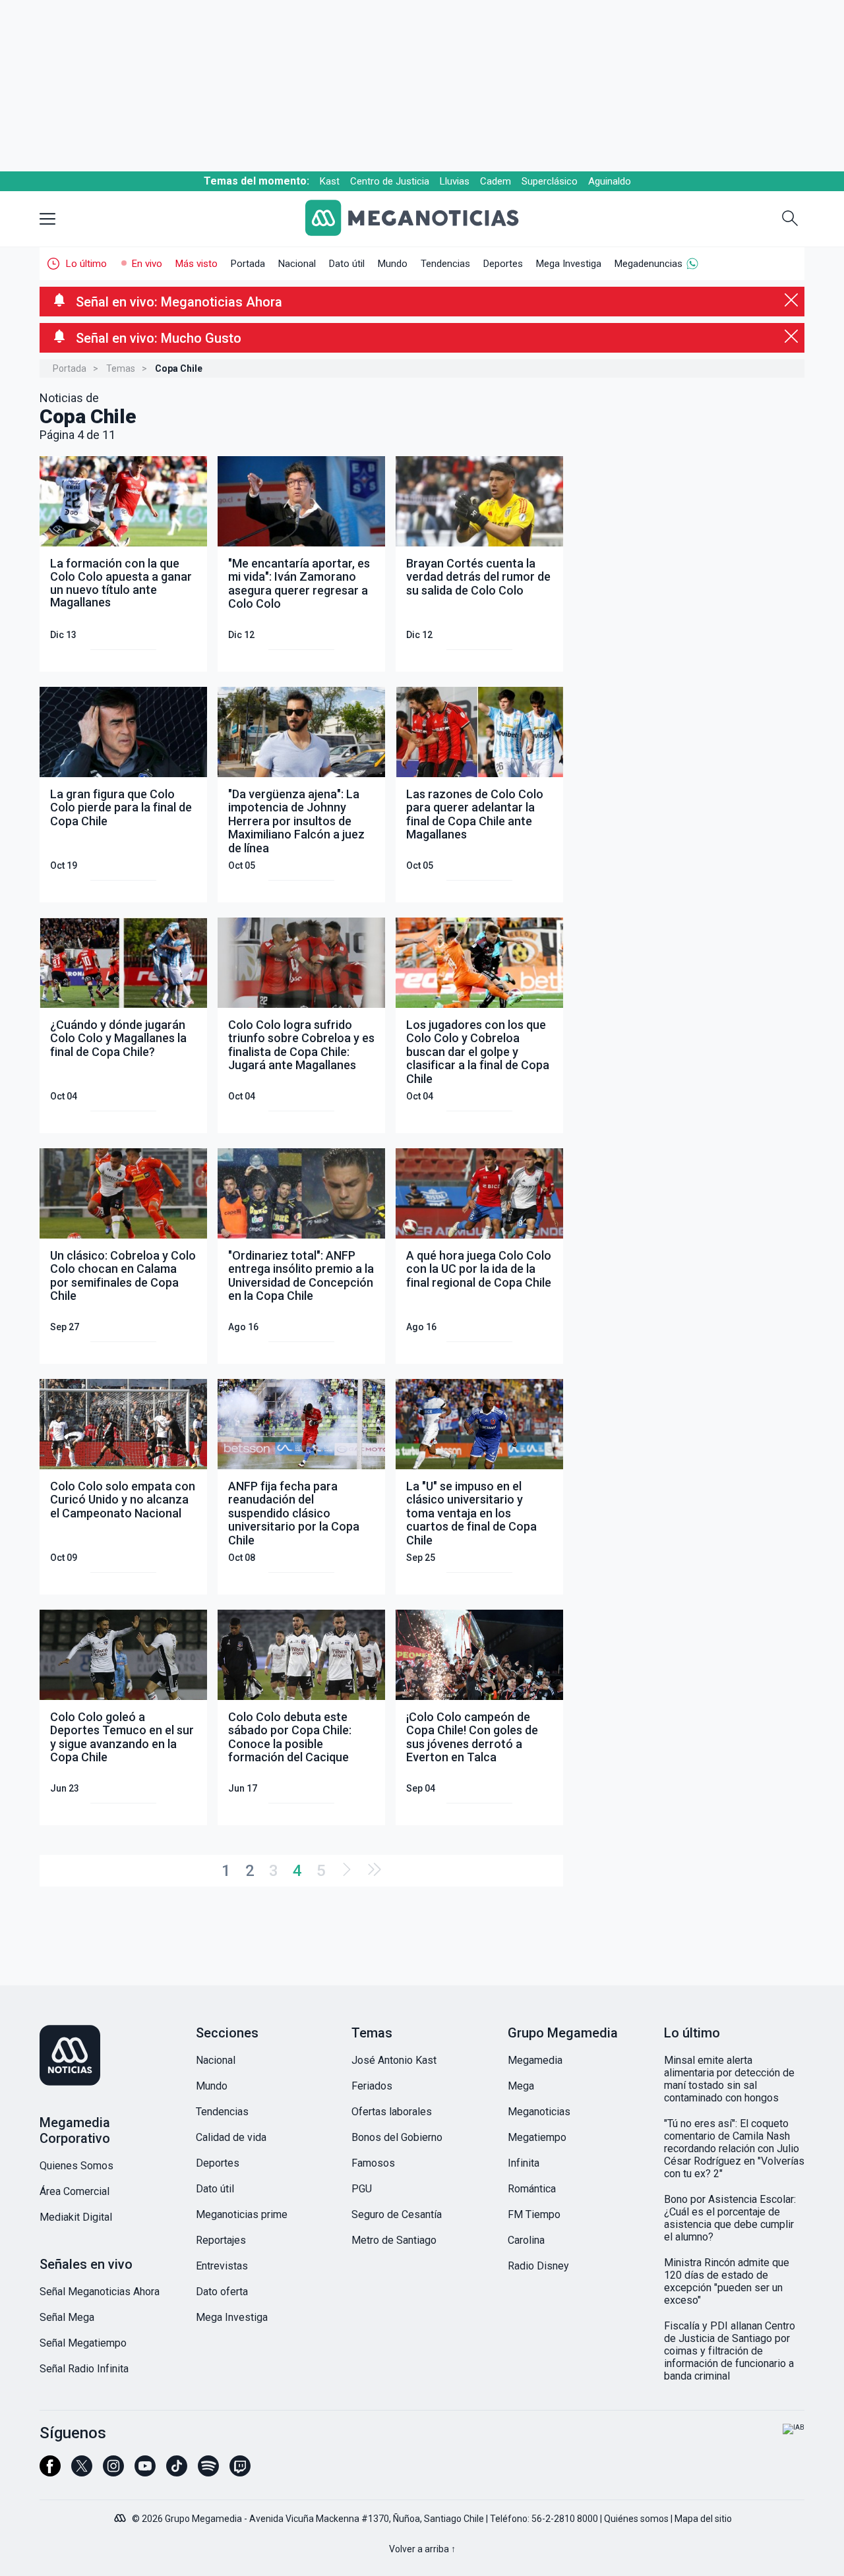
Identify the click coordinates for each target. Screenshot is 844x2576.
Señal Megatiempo (83, 2343)
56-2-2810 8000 (565, 2519)
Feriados (372, 2086)
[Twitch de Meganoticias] (240, 2472)
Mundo (393, 264)
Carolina (526, 2240)
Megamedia (535, 2060)
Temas (121, 368)
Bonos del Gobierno (397, 2137)
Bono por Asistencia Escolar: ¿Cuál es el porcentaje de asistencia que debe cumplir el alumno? (730, 2218)
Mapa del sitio (703, 2519)
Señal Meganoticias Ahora (100, 2292)
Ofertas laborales (392, 2112)
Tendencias (445, 264)
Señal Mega (67, 2317)
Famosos (373, 2163)
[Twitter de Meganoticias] (82, 2472)
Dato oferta (222, 2292)
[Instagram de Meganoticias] (113, 2472)
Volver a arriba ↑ (422, 2549)
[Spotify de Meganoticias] (208, 2472)
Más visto (196, 264)
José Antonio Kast (394, 2060)
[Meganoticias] (422, 219)
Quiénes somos (636, 2519)
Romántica (532, 2189)
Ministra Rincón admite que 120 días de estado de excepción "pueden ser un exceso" (727, 2281)
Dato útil (347, 264)
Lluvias (455, 181)
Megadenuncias (648, 264)
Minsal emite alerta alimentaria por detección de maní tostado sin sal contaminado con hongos (729, 2079)
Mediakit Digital (76, 2217)
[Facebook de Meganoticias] (50, 2472)
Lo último (86, 264)
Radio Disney (538, 2266)
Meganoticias (539, 2112)
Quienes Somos (76, 2166)
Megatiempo (537, 2137)
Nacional (297, 264)
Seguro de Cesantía (397, 2214)
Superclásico (550, 181)
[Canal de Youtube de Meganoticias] (145, 2472)
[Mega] (121, 2515)
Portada (248, 264)
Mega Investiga (569, 264)
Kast (330, 181)
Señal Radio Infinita (84, 2369)
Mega (521, 2086)
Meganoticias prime (242, 2214)
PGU (362, 2189)
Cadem (496, 181)
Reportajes (221, 2240)
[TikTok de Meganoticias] (177, 2472)
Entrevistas (222, 2266)
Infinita (524, 2163)
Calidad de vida (231, 2137)
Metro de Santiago (394, 2240)
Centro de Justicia (390, 181)
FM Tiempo (534, 2214)
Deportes (503, 264)
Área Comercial (75, 2191)
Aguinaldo (610, 181)
